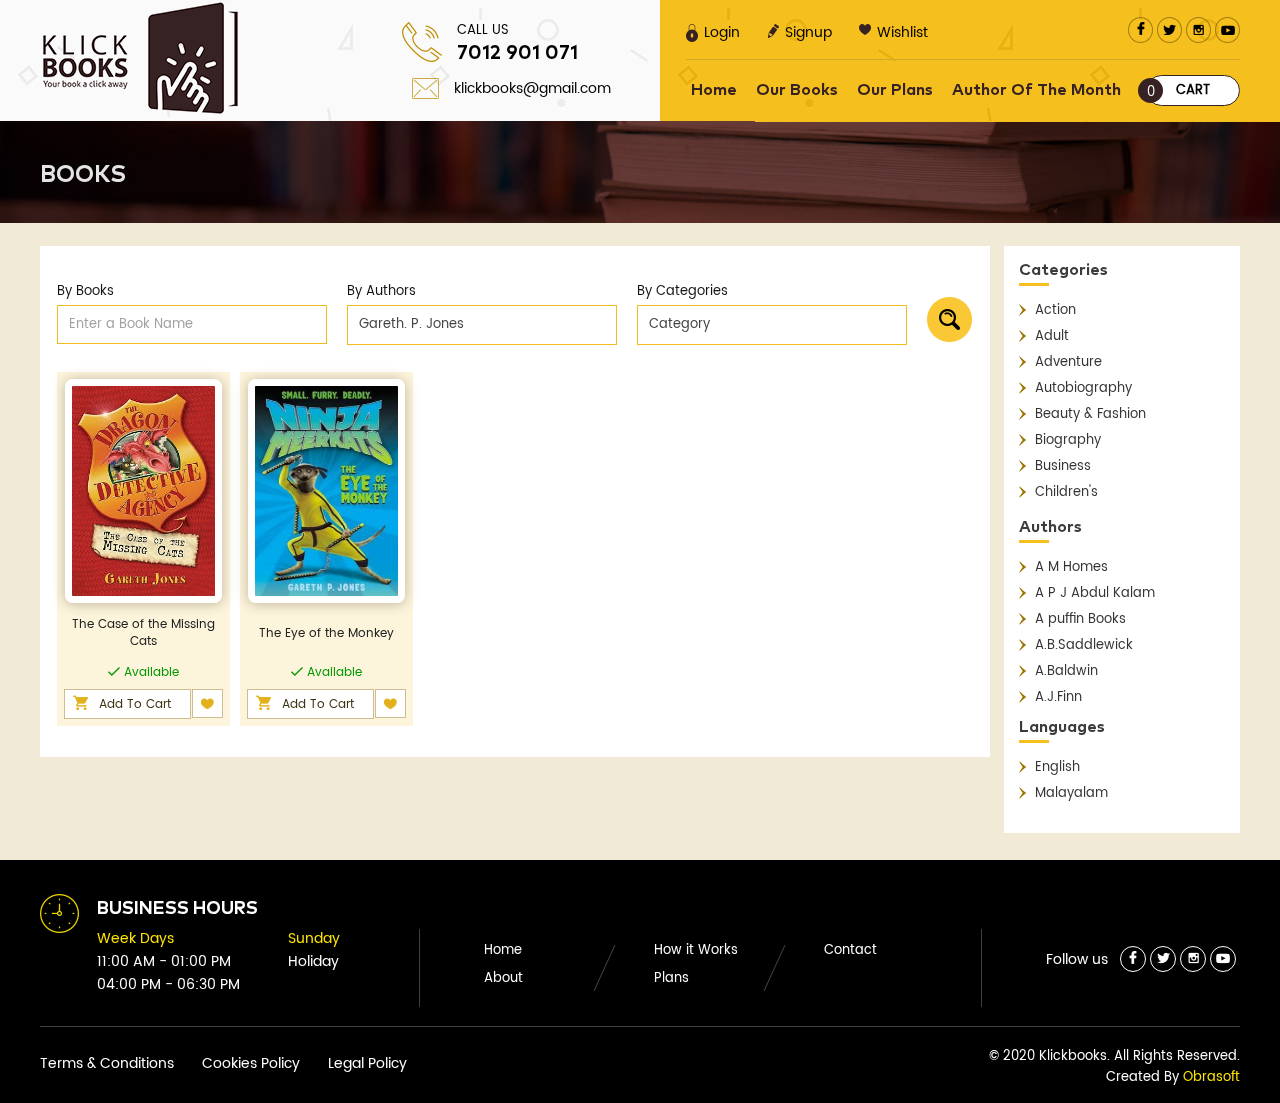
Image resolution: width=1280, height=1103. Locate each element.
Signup (808, 32)
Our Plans (895, 90)
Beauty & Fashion (1090, 414)
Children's (1066, 492)
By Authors (381, 291)
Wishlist (902, 32)
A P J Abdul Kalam (1095, 593)
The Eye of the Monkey (326, 633)
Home (714, 90)
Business (1063, 466)
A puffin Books (1080, 619)
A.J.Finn (1058, 697)
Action (1055, 310)
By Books (85, 291)
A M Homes (1071, 567)
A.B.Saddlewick (1084, 645)
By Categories (682, 291)
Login (722, 32)
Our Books (797, 90)
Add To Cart (135, 704)
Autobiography (1083, 388)
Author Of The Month (1036, 90)
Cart (1179, 91)
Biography (1068, 440)
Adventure (1068, 362)
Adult (1052, 336)
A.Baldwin (1066, 671)
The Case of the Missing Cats (143, 633)
